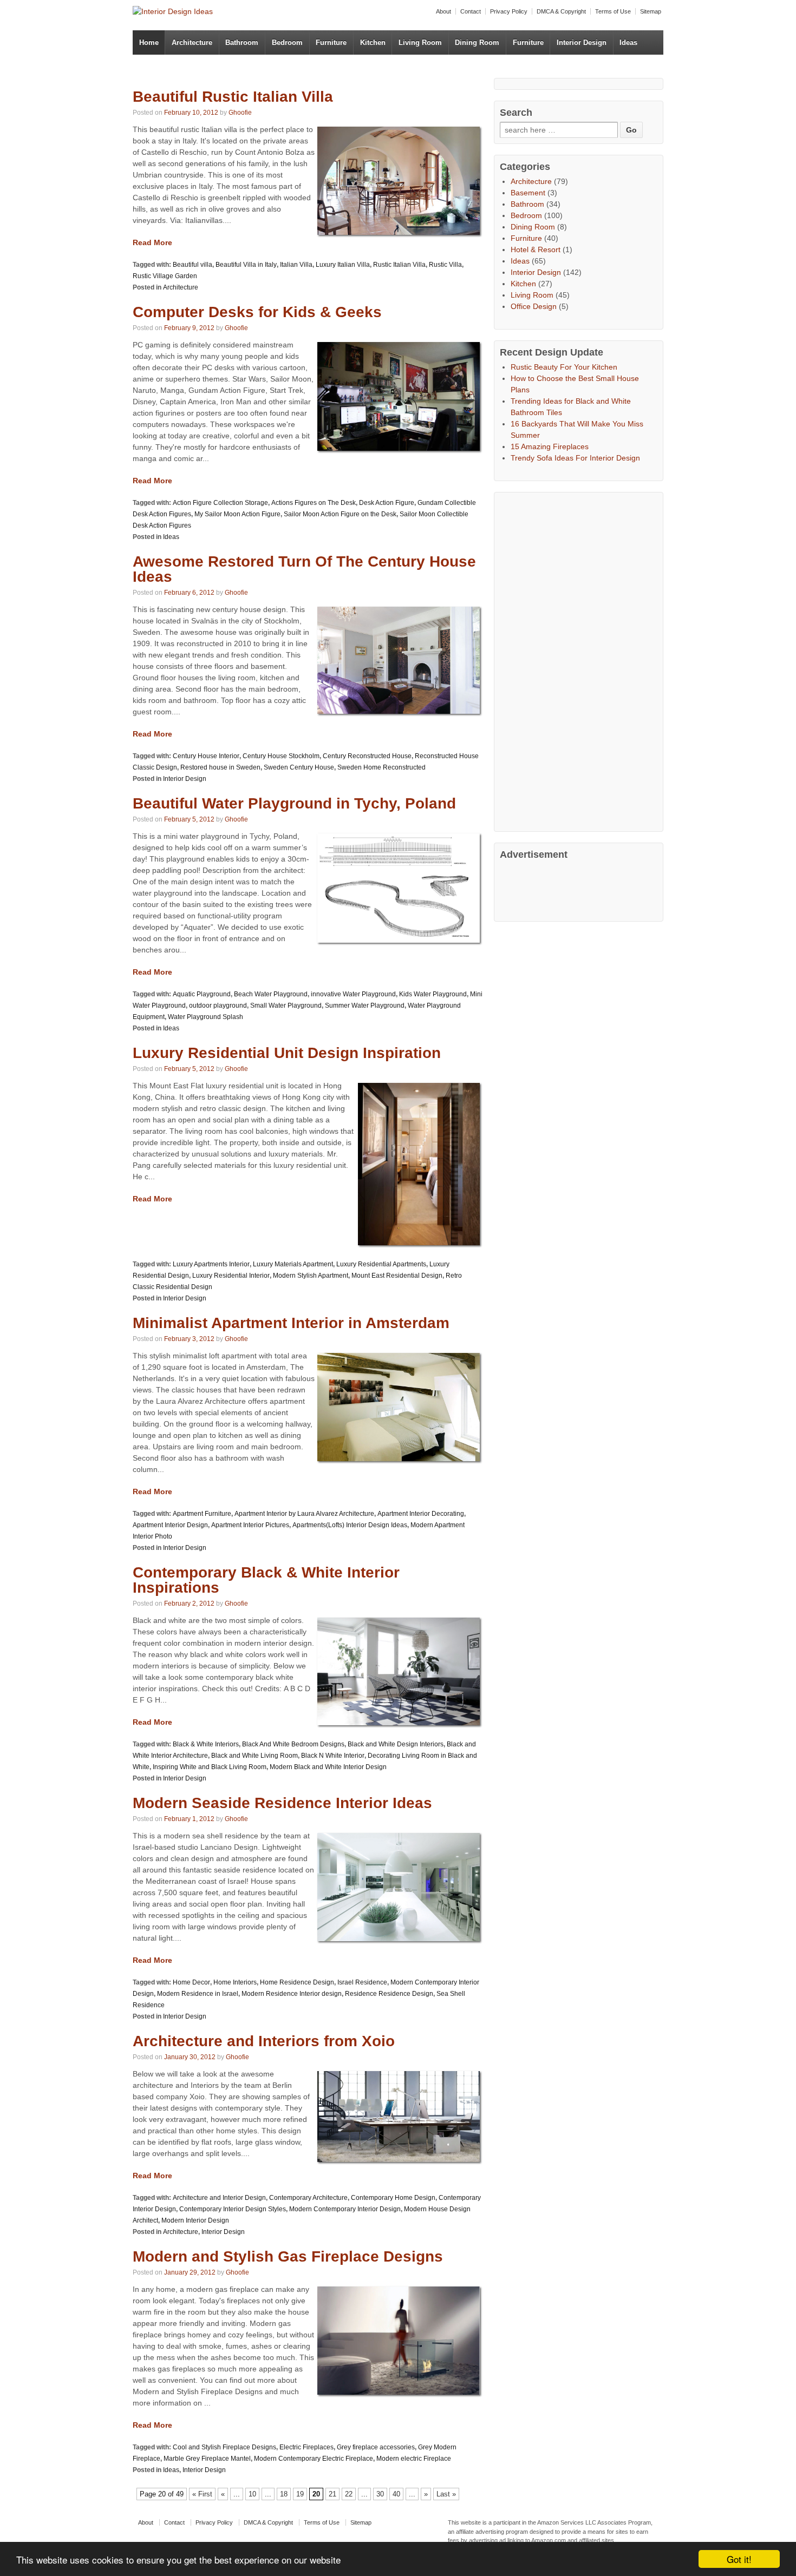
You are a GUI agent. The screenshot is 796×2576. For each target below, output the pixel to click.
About (443, 11)
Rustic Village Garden (165, 276)
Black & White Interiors (206, 1744)
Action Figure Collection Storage (220, 503)
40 (396, 2494)
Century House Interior (206, 756)
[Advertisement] (581, 660)
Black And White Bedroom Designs (293, 1744)
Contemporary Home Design (393, 2198)
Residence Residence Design (389, 1994)
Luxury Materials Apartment (293, 1264)
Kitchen (373, 42)
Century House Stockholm (281, 756)
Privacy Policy (509, 11)
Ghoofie (240, 113)
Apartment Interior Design (170, 1525)
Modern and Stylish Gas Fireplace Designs (288, 2256)
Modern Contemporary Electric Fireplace (314, 2459)
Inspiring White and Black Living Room (210, 1767)
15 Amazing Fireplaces (550, 446)
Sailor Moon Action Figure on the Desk (340, 514)
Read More (152, 242)
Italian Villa (296, 265)
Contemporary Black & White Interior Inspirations (266, 1580)
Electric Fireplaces (306, 2447)
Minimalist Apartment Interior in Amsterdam (291, 1323)
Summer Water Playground (365, 1006)
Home (149, 42)
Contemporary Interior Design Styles (233, 2209)
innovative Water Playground (353, 994)
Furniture (331, 42)
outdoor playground (218, 1006)
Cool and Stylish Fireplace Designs (224, 2447)
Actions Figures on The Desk (314, 503)
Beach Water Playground (271, 994)
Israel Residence (362, 1982)
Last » (446, 2494)
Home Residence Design (297, 1982)
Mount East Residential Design (397, 1276)
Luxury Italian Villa (343, 265)
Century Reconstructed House (367, 756)
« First (202, 2494)
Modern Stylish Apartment (311, 1276)
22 (349, 2494)
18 (284, 2494)
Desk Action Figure (387, 503)
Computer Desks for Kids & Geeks (257, 312)
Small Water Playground (286, 1006)
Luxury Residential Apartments (381, 1264)
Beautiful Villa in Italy (246, 265)
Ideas (628, 42)
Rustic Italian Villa (399, 265)
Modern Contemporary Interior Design (345, 2209)
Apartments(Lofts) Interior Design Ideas (350, 1525)
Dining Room (477, 42)
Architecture (192, 42)
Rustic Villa (445, 265)
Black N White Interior (333, 1756)
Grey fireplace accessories (376, 2447)
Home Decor (191, 1982)
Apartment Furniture (202, 1514)
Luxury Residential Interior (231, 1276)
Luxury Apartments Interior (211, 1264)
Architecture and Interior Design (219, 2198)
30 (380, 2494)
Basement (528, 193)
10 (252, 2494)
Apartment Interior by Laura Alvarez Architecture (304, 1514)
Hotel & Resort (536, 249)
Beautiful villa (193, 265)
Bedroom (287, 42)
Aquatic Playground (202, 994)
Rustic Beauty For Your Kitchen (564, 367)
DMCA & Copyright (561, 11)
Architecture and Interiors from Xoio (264, 2041)
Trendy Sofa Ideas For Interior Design (575, 458)
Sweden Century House (299, 767)
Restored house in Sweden (220, 767)
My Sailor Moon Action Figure (237, 514)
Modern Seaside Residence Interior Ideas (282, 1803)
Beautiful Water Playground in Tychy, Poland (294, 803)
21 (332, 2494)
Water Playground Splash (205, 1017)
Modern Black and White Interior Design (328, 1767)
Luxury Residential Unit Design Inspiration (287, 1053)
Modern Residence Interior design (292, 1994)
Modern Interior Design (195, 2220)
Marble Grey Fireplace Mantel (207, 2459)
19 (300, 2494)
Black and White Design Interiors (396, 1744)
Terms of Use (613, 11)
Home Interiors (235, 1982)
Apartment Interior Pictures (250, 1525)
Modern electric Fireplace (414, 2459)
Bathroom (242, 42)
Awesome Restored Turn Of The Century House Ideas (304, 569)
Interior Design (582, 42)
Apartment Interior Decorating (421, 1514)
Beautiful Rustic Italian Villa (233, 97)
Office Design (534, 306)
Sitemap (651, 11)
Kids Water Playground (433, 994)
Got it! (739, 2559)
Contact (471, 11)
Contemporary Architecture (308, 2198)
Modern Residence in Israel (198, 1994)
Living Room (420, 42)
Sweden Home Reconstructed (381, 767)
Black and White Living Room (255, 1756)
